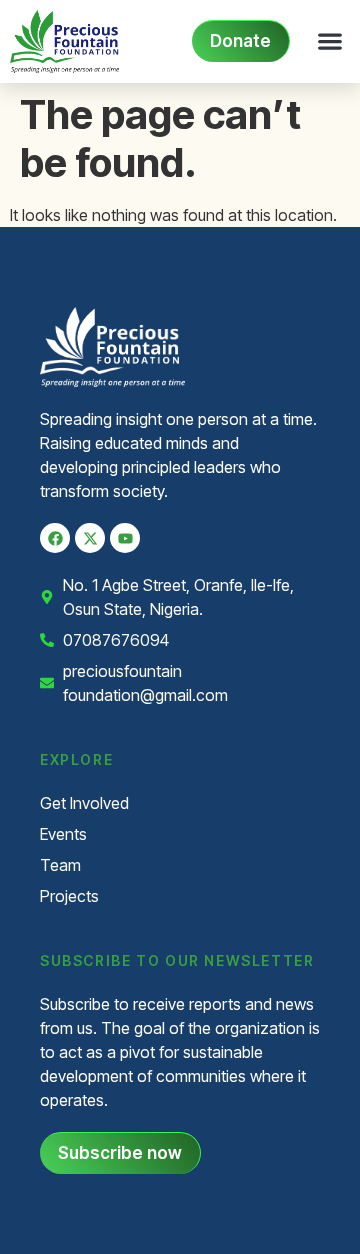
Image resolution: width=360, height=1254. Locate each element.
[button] (329, 41)
